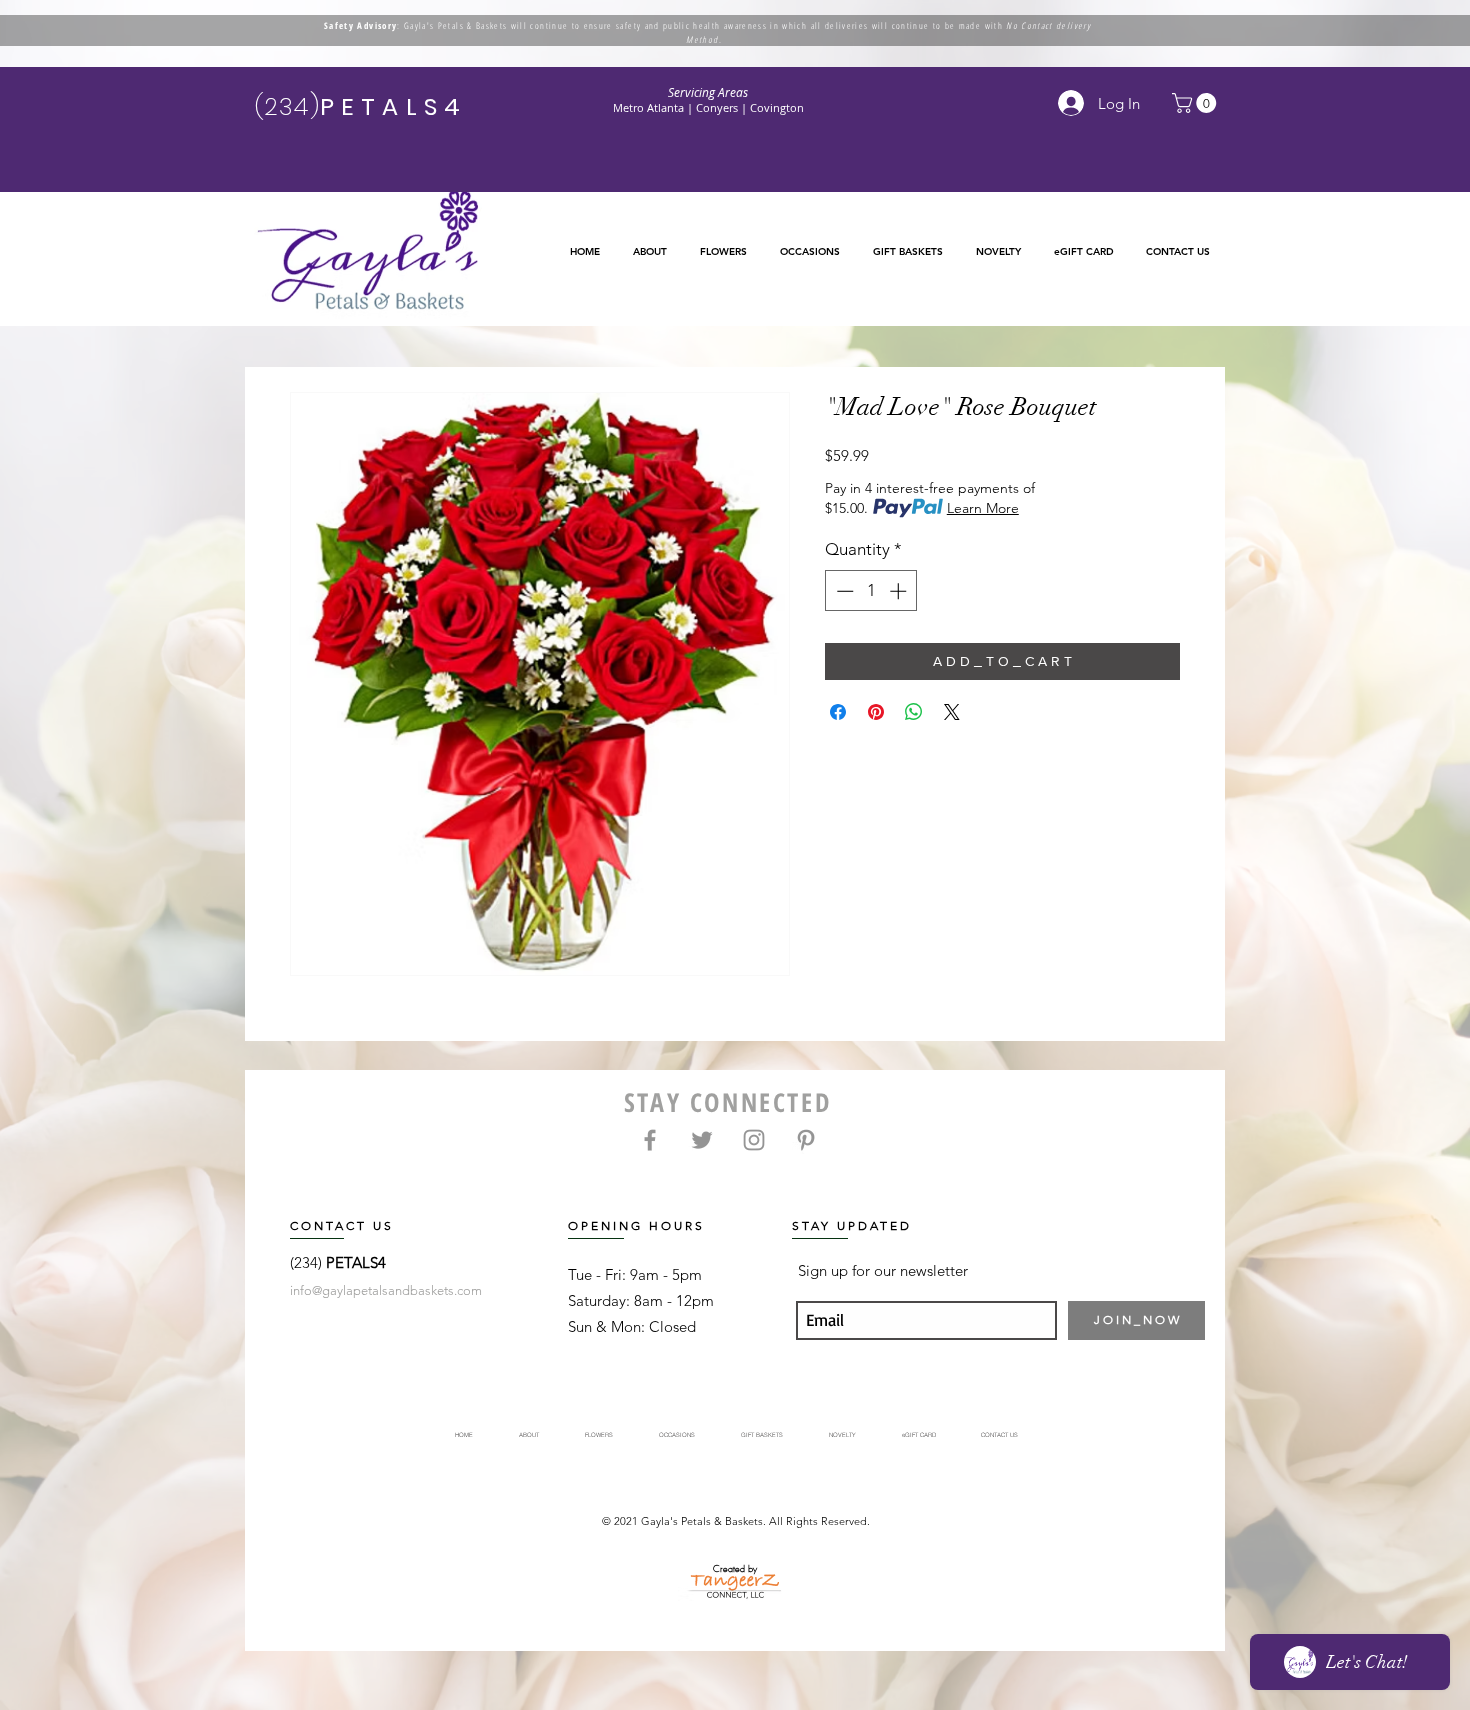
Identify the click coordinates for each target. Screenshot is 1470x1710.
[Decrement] (843, 591)
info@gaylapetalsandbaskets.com (386, 1290)
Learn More (983, 508)
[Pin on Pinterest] (876, 712)
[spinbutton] (871, 591)
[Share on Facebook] (838, 712)
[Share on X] (952, 712)
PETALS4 (356, 1262)
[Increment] (900, 591)
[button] (723, 252)
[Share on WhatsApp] (914, 712)
